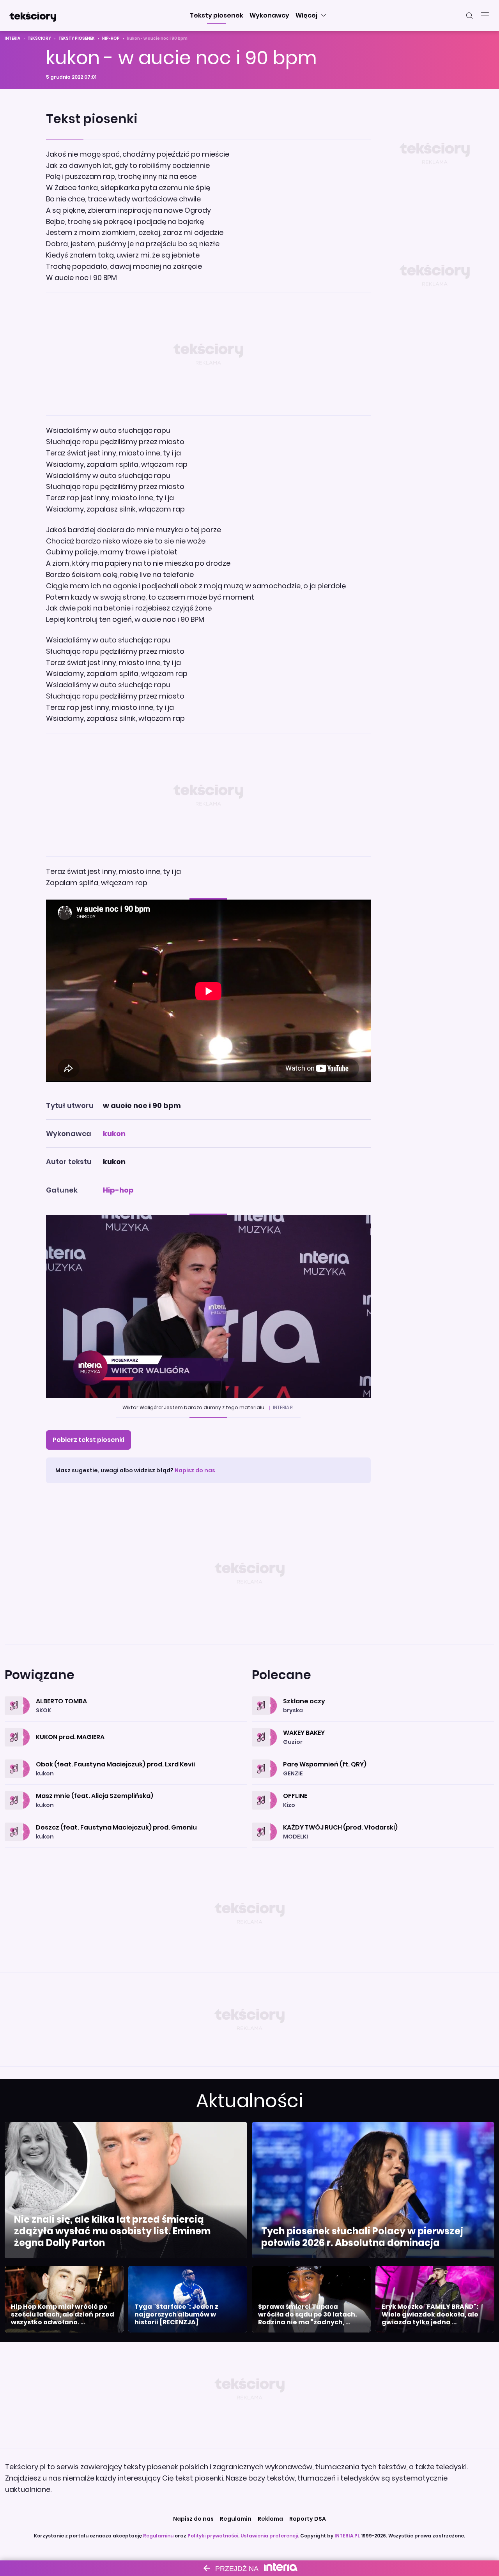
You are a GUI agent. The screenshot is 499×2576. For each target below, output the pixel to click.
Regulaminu (158, 2536)
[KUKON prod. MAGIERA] (126, 1728)
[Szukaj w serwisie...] (469, 16)
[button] (217, 16)
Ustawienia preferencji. (270, 2536)
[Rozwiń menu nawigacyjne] (485, 16)
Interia (12, 38)
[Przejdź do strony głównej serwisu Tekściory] (33, 16)
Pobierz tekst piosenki (88, 1440)
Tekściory (39, 38)
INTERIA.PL (347, 2536)
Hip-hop (111, 38)
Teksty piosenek (77, 38)
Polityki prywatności (213, 2536)
